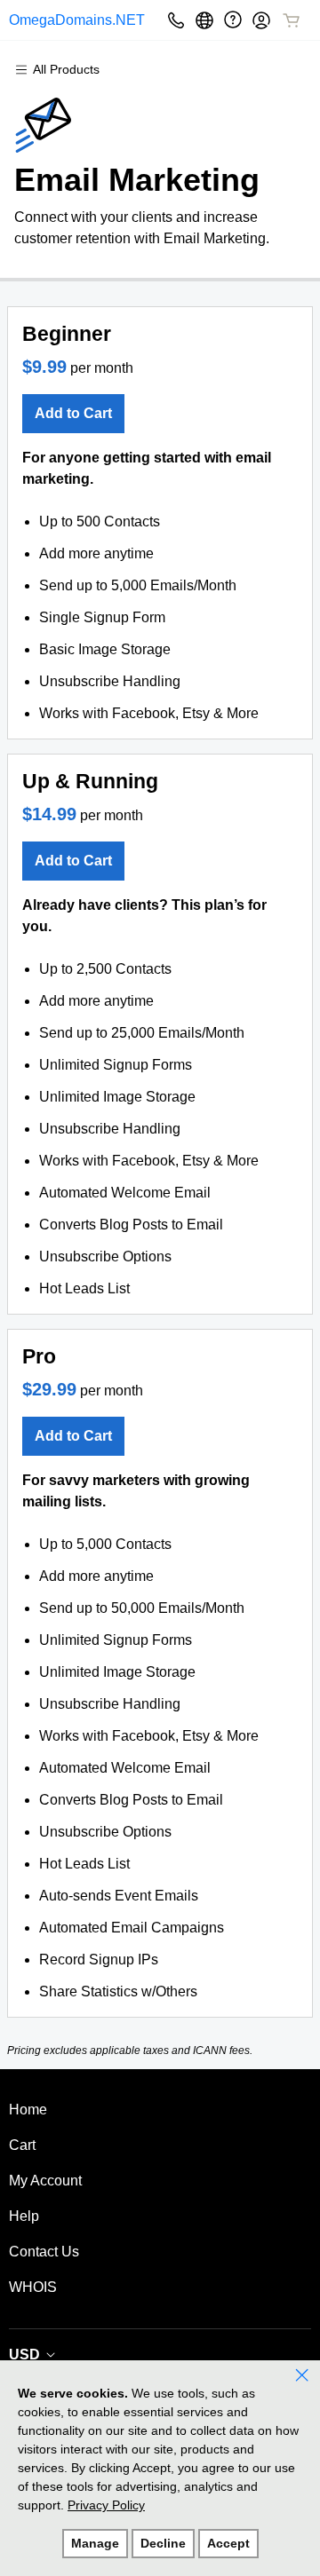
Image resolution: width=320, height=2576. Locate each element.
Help (24, 2216)
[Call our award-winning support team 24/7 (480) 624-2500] (233, 20)
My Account (45, 2181)
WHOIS (33, 2287)
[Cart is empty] (292, 20)
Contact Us (44, 2252)
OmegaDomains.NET (66, 20)
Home (28, 2110)
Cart (22, 2145)
